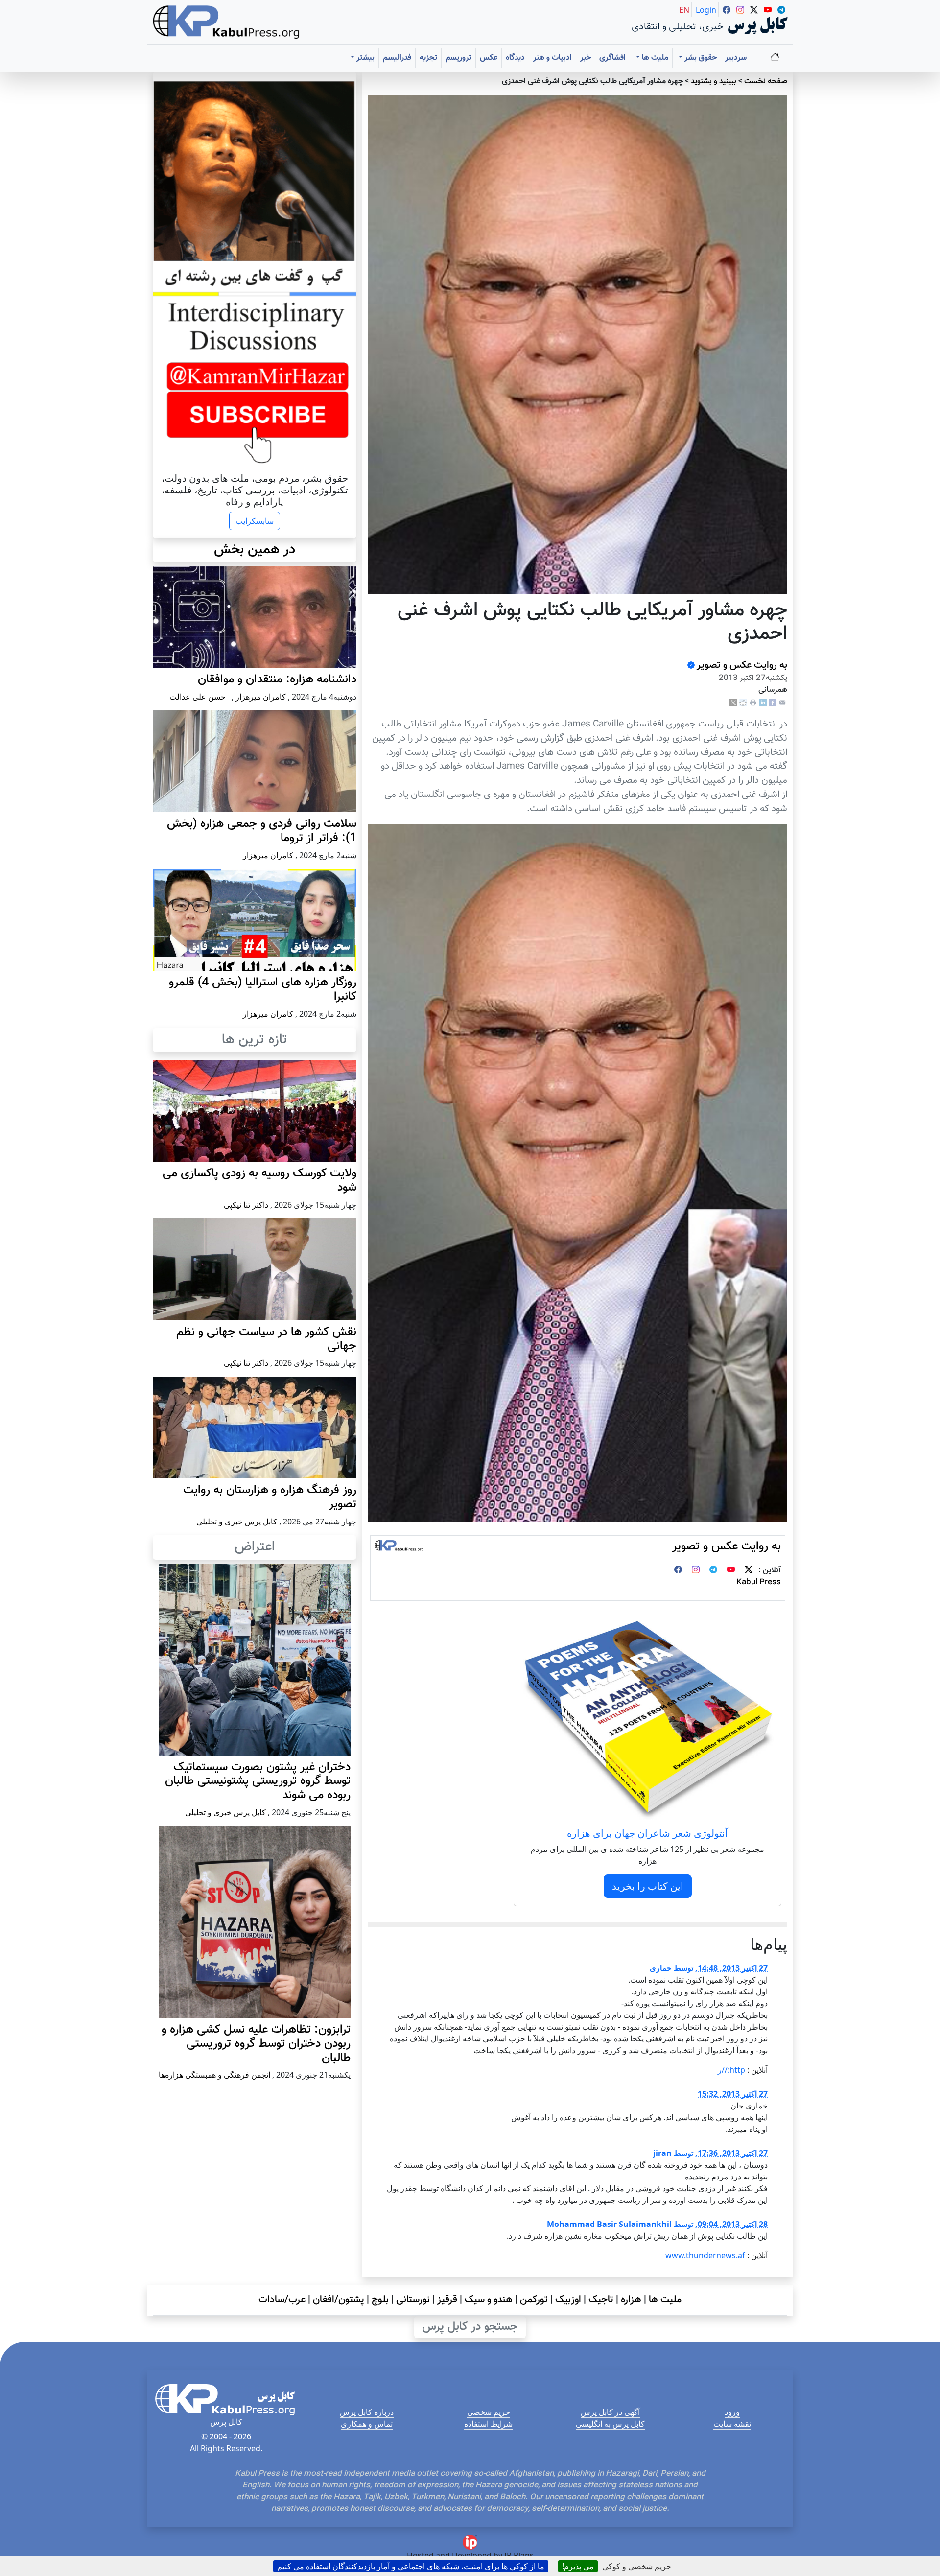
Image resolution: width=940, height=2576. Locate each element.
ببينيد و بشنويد (714, 82)
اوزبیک (568, 2300)
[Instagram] (696, 1571)
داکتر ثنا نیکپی (246, 1205)
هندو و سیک (489, 2300)
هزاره (631, 2300)
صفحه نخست (766, 82)
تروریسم (458, 58)
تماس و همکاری (367, 2424)
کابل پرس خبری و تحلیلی (237, 1522)
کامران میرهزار (261, 697)
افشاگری (612, 58)
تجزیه (428, 58)
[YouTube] (731, 1571)
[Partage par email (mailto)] (782, 703)
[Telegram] (713, 1571)
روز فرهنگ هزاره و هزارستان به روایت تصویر (270, 1497)
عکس (489, 58)
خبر (586, 58)
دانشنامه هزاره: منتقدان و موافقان (277, 679)
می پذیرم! (578, 2566)
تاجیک (601, 2300)
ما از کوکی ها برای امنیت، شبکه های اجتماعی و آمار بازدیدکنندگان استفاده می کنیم (411, 2566)
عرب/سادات (282, 2300)
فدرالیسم (397, 58)
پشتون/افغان (339, 2300)
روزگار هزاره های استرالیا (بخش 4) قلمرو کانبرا (263, 990)
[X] (733, 703)
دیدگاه (515, 58)
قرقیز (447, 2300)
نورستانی (413, 2300)
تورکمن (534, 2300)
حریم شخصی (489, 2412)
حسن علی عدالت (198, 697)
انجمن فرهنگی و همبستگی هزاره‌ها (214, 2075)
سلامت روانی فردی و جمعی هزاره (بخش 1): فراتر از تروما (262, 831)
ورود (732, 2412)
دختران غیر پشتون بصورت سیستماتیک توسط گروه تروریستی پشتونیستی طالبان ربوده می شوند (258, 1781)
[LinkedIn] (763, 703)
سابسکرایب (255, 521)
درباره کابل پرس (367, 2412)
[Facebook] (773, 703)
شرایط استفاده (488, 2424)
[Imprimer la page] (753, 703)
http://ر (731, 2070)
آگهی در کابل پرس (610, 2412)
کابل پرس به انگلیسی (610, 2424)
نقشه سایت (732, 2424)
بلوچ (380, 2300)
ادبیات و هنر (552, 58)
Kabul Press (759, 1582)
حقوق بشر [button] (700, 58)
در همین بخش (255, 550)
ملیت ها (665, 2300)
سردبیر (736, 58)
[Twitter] (749, 1571)
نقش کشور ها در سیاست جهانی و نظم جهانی (266, 1339)
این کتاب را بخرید (648, 1886)
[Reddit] (743, 703)
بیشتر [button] (364, 58)
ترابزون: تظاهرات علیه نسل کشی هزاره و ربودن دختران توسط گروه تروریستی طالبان (256, 2044)
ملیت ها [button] (654, 58)
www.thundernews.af (705, 2255)
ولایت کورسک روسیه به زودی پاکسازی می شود (259, 1181)
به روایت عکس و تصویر (742, 665)
